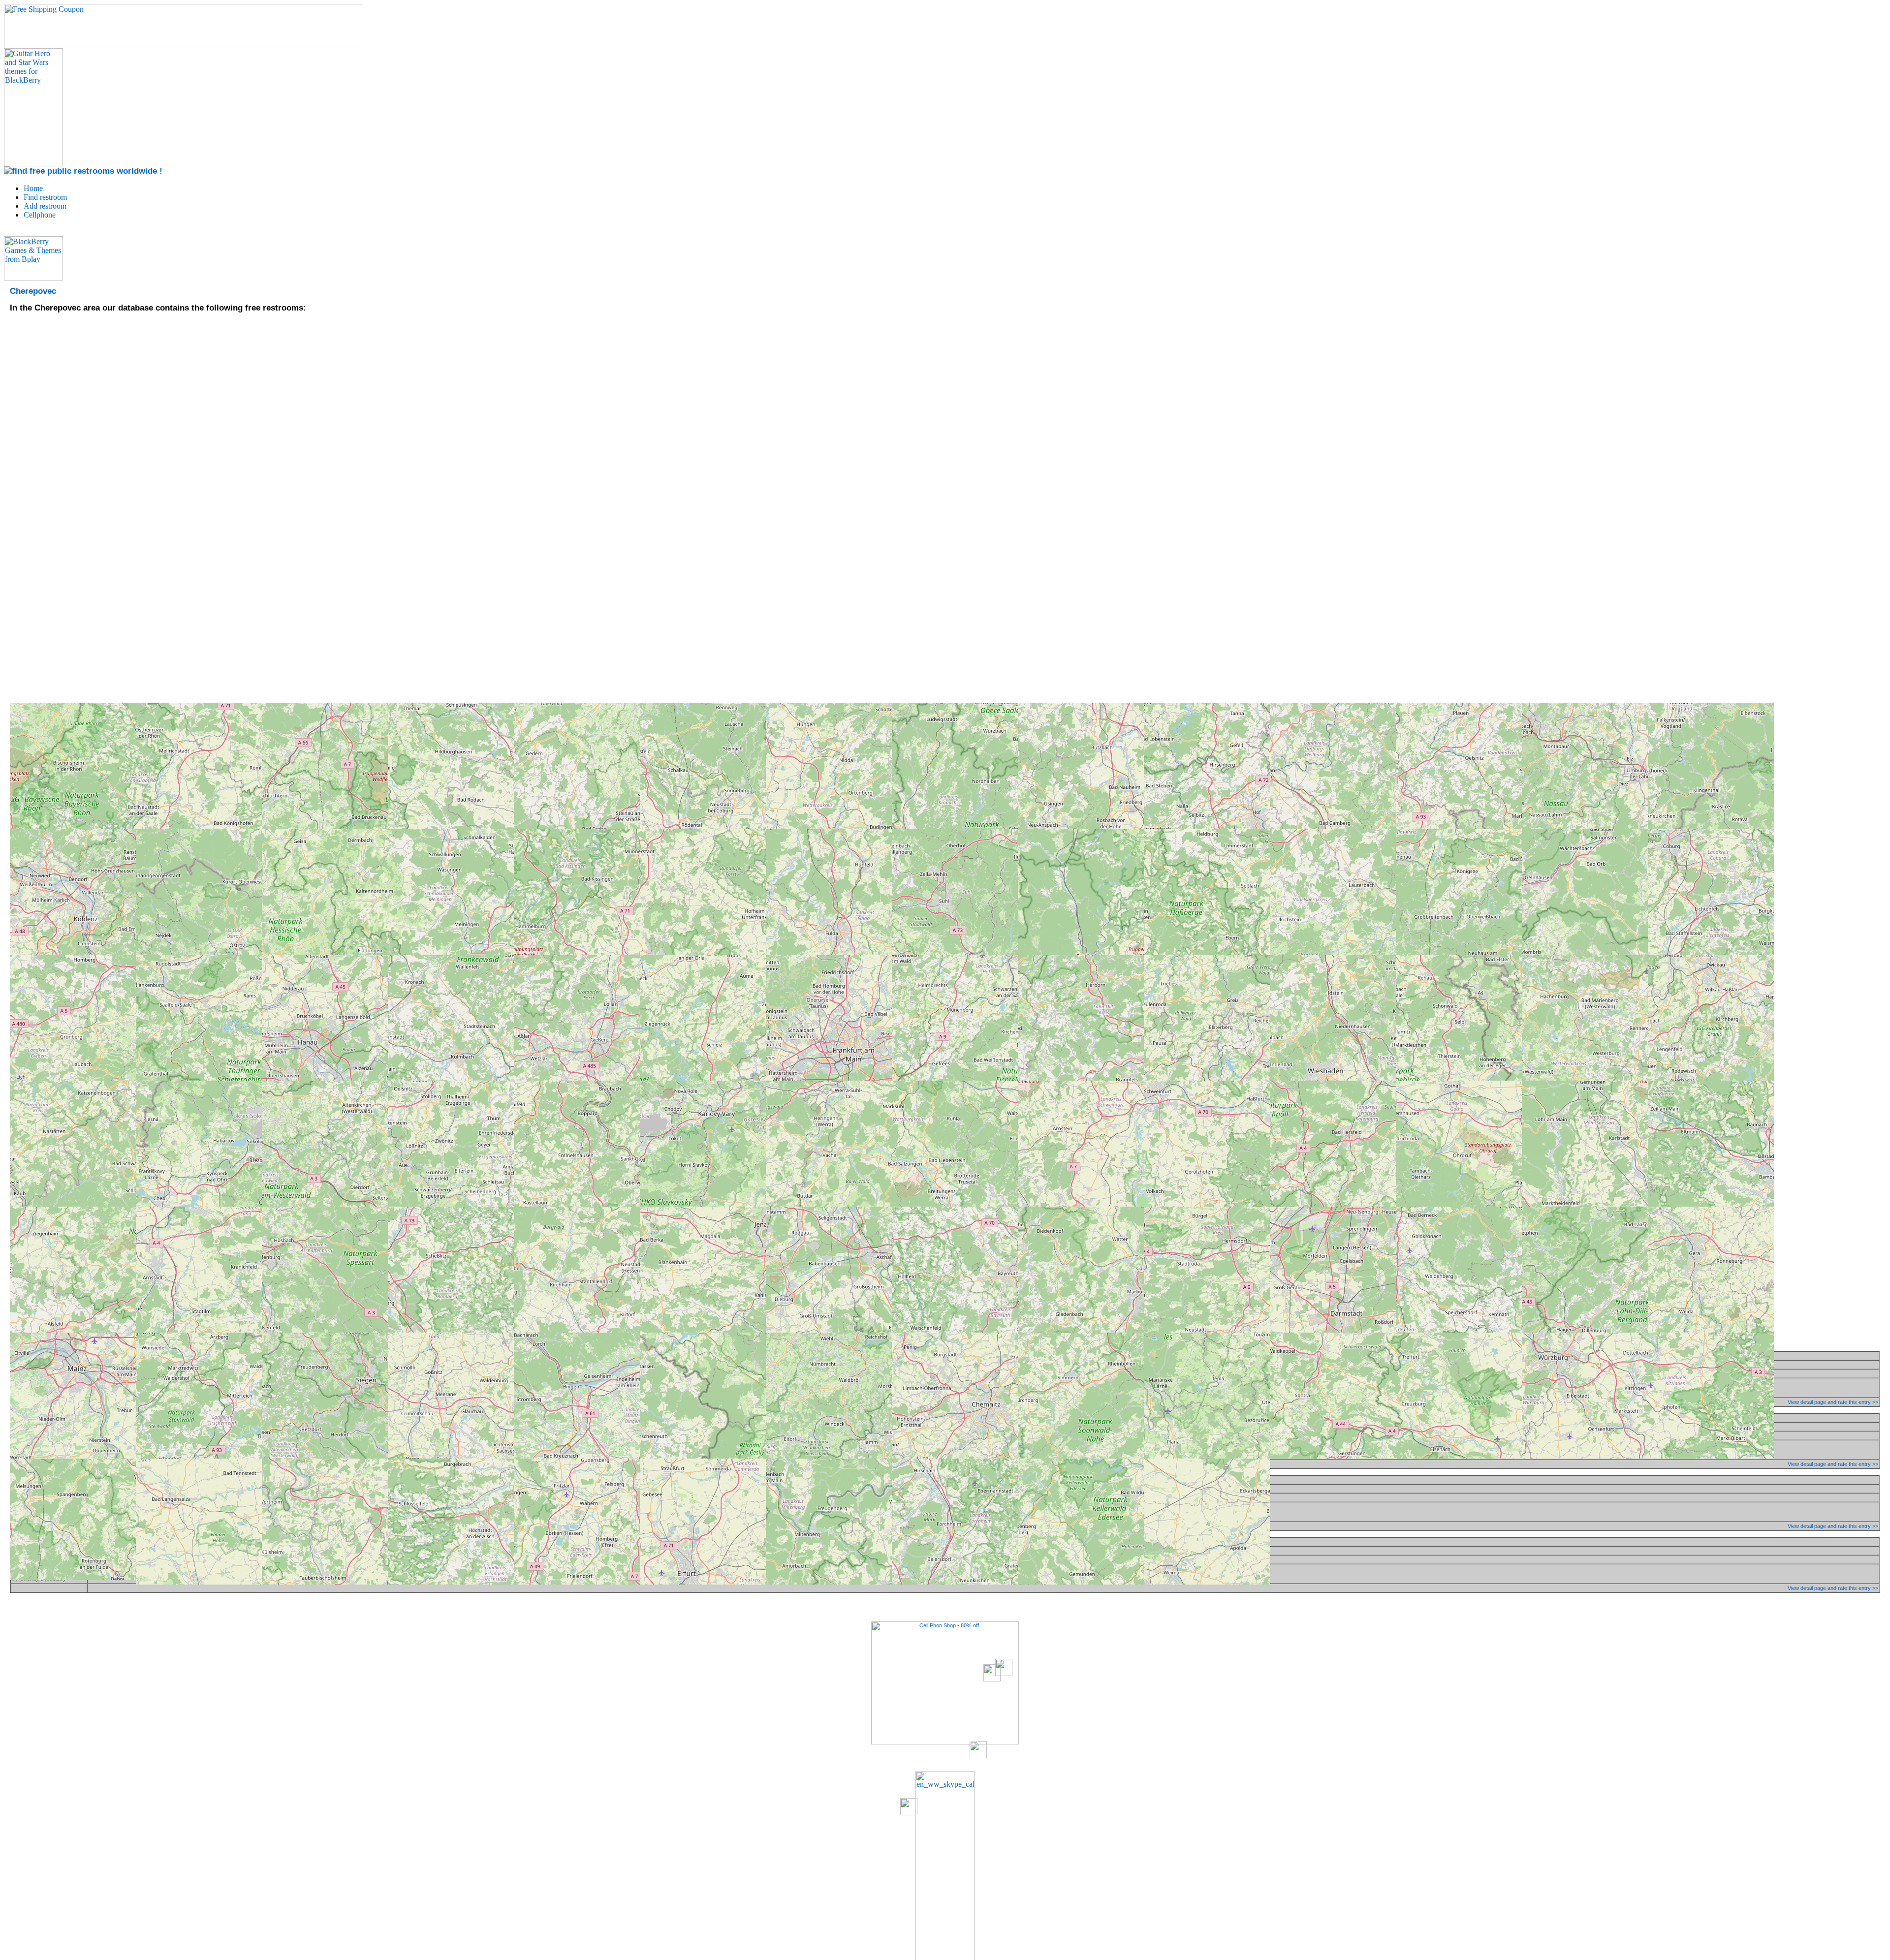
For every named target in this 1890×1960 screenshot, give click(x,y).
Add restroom (45, 206)
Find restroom (45, 197)
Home (33, 188)
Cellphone (40, 215)
